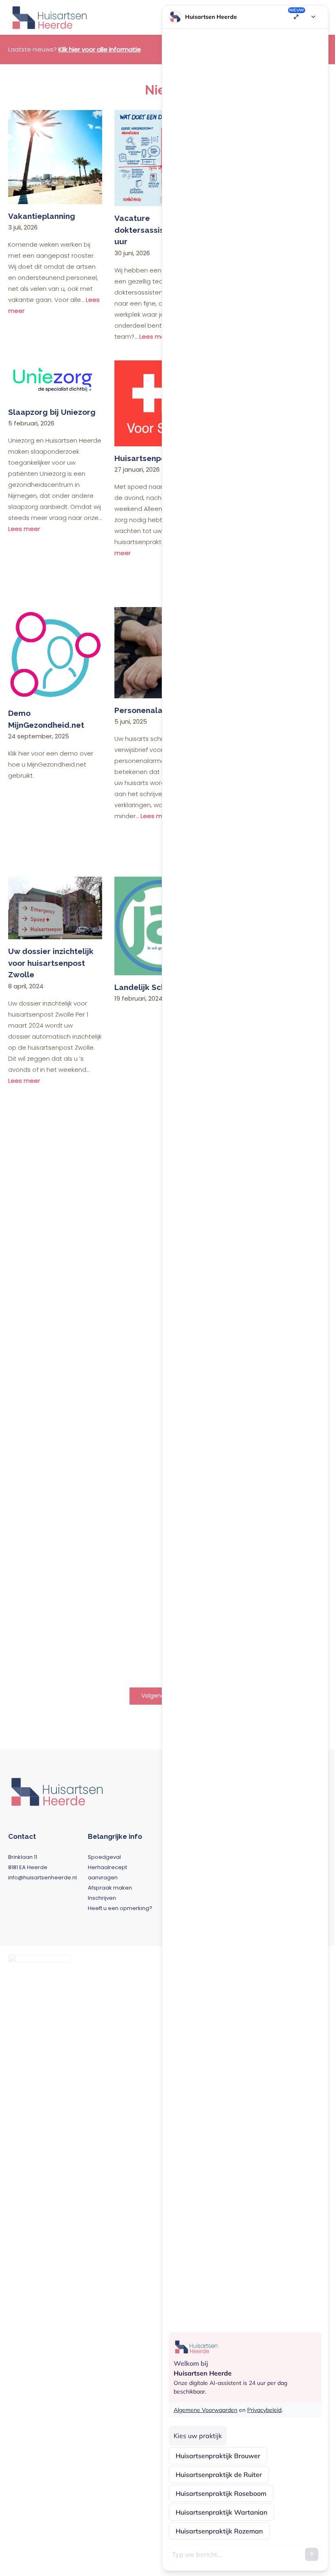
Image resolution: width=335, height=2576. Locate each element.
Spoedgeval (104, 1857)
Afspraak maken (110, 1888)
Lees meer (24, 529)
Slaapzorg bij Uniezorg (52, 412)
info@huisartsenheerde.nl (42, 1877)
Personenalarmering (154, 710)
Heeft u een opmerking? (120, 1908)
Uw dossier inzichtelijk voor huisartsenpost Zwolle (51, 963)
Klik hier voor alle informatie (100, 49)
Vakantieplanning (42, 216)
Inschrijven (102, 1898)
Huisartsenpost (144, 458)
